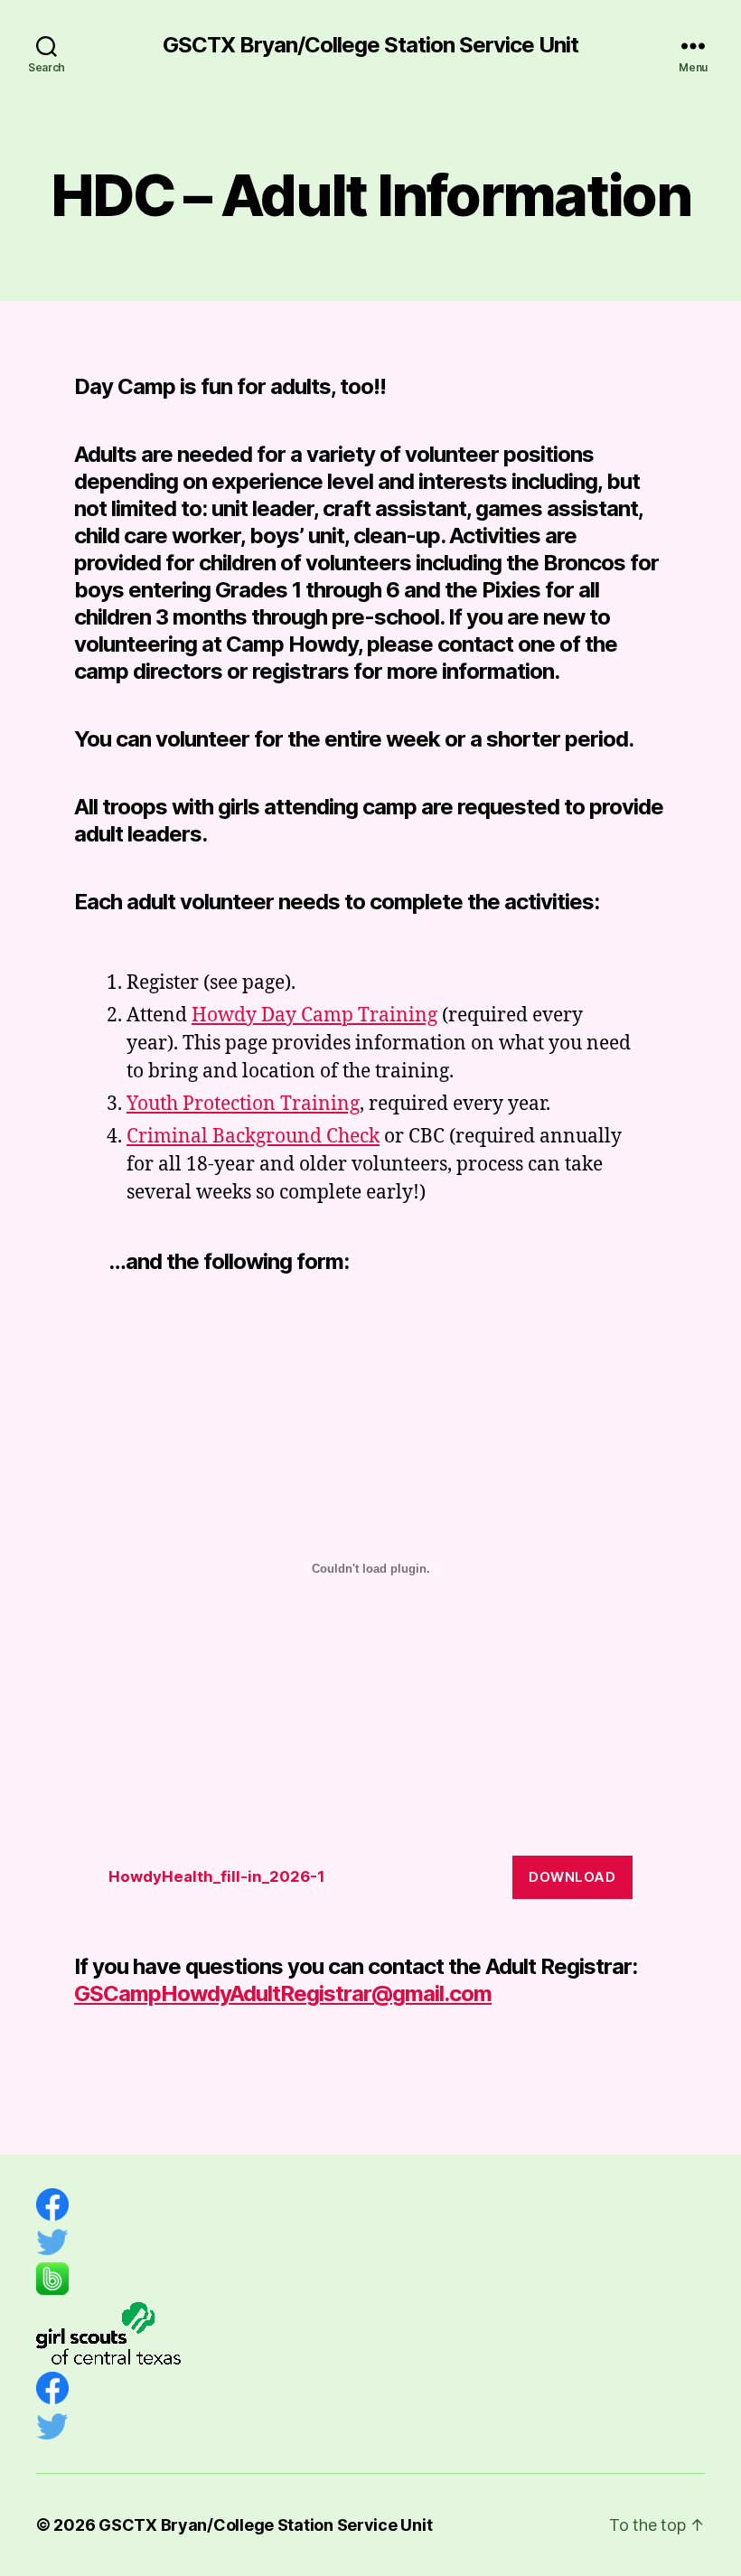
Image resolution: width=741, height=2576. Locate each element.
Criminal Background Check (253, 1137)
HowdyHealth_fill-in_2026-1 (217, 1876)
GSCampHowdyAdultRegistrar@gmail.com (283, 1993)
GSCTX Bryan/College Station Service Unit (370, 45)
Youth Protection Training (243, 1104)
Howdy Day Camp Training (314, 1015)
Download (572, 1877)
